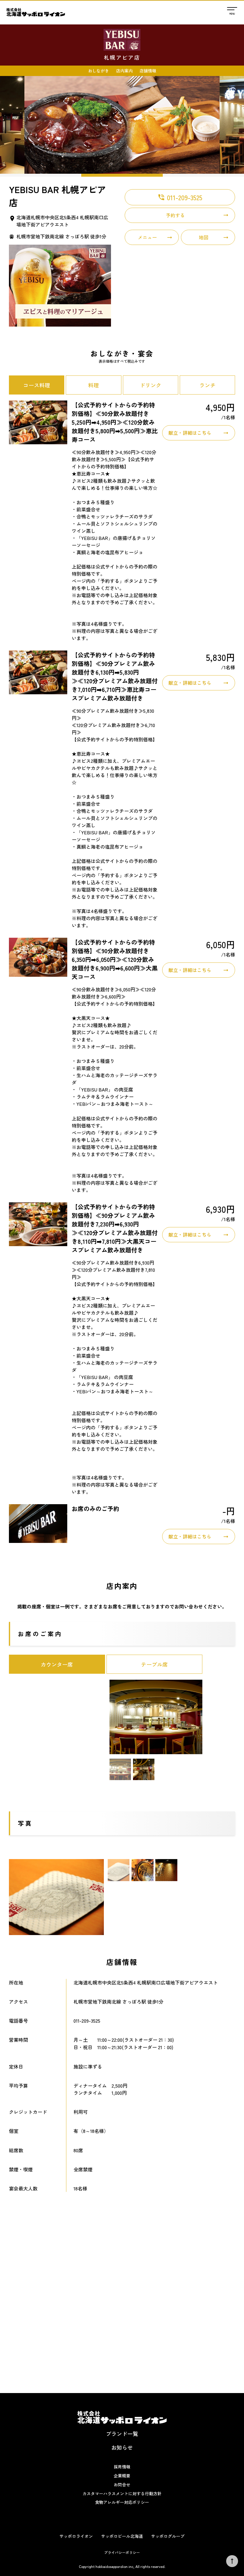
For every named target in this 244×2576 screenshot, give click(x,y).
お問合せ (122, 2485)
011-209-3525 (180, 197)
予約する (175, 215)
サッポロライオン (76, 2536)
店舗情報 (148, 71)
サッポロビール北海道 (122, 2536)
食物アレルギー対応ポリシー (122, 2502)
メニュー (147, 237)
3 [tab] (203, 175)
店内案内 (124, 71)
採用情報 (122, 2467)
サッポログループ (168, 2536)
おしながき (98, 71)
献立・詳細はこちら (190, 433)
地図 (204, 237)
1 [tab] (41, 175)
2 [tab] (122, 175)
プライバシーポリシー (122, 2552)
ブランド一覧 (122, 2434)
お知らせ (122, 2447)
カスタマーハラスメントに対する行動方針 (122, 2493)
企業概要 (122, 2476)
